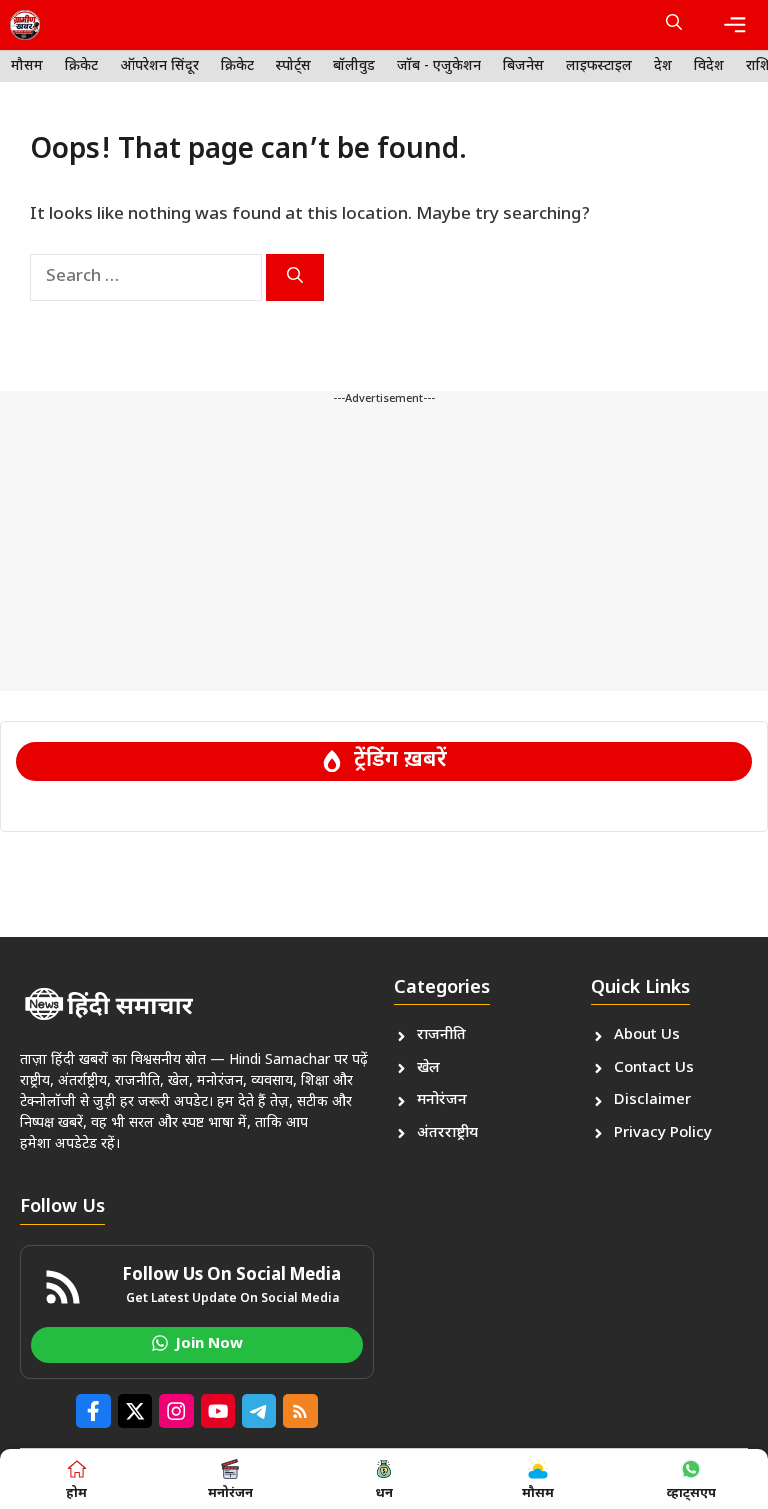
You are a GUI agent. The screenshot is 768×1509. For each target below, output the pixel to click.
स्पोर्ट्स (293, 66)
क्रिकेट (81, 66)
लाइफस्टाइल (599, 66)
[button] (674, 25)
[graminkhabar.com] (25, 25)
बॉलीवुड (354, 66)
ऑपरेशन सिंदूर (159, 66)
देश (663, 66)
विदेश (709, 66)
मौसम (27, 66)
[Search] (295, 277)
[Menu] (735, 25)
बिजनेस (523, 66)
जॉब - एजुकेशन (439, 66)
